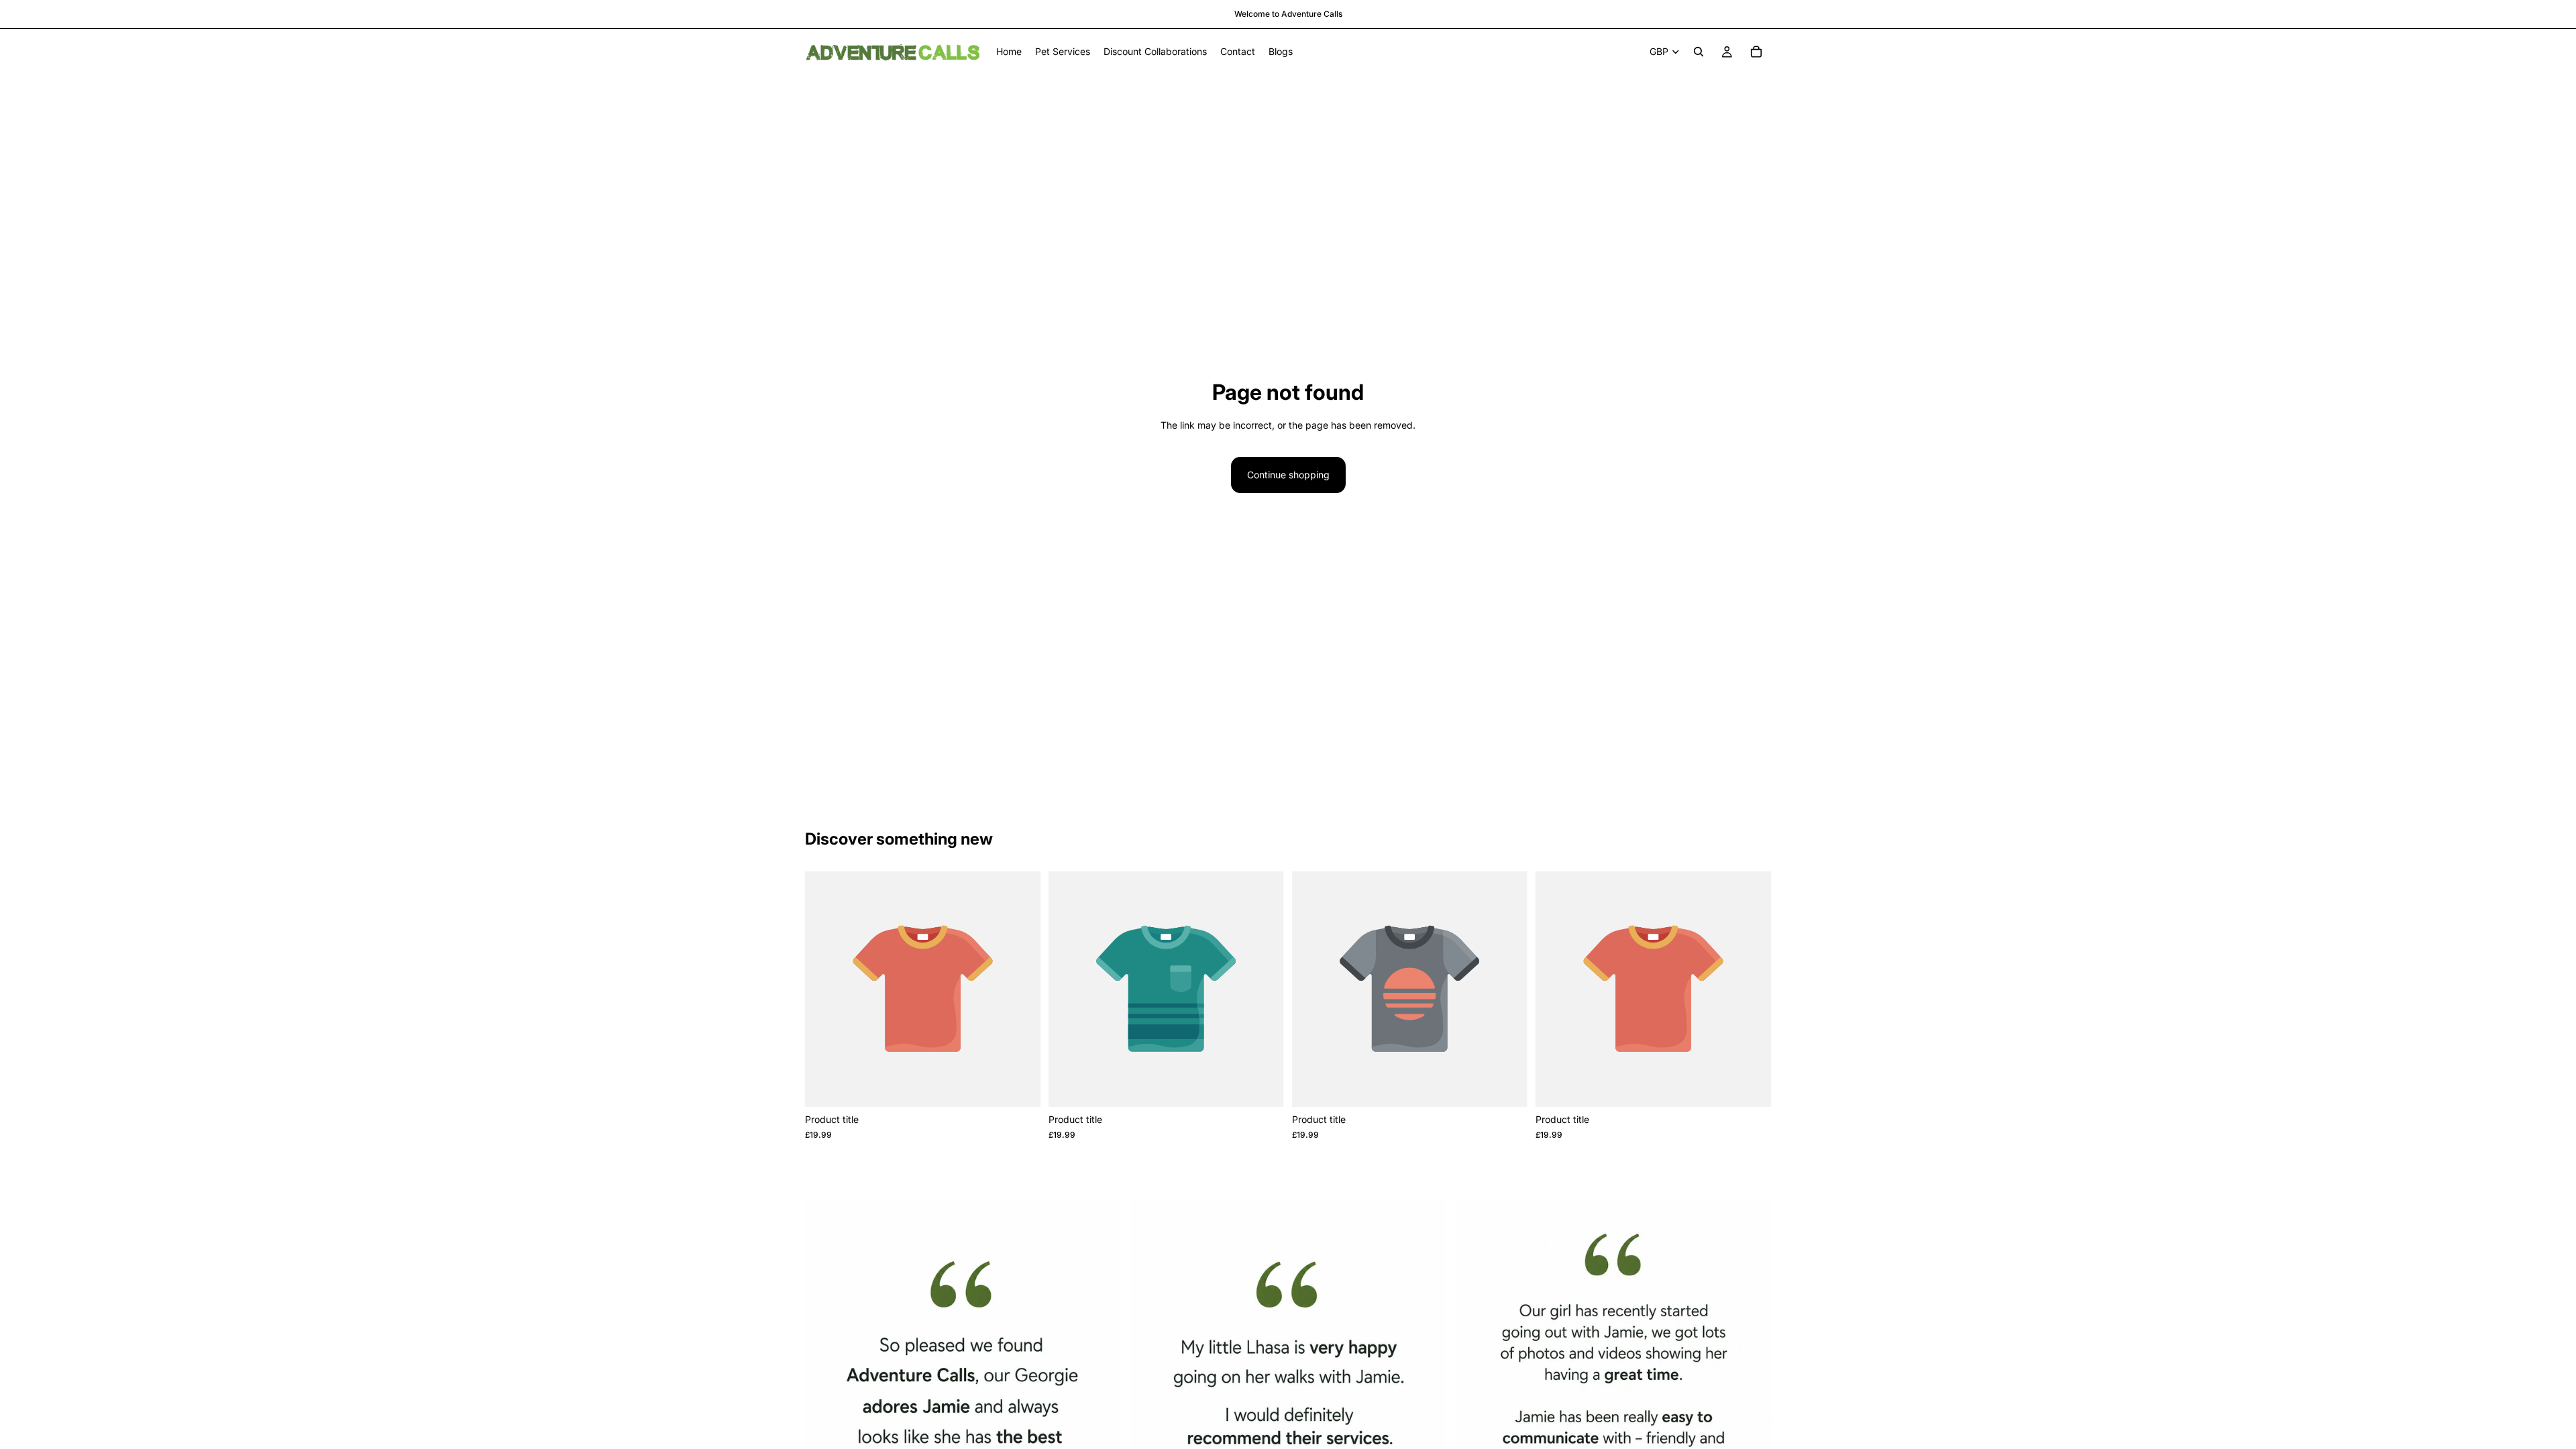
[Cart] (1756, 52)
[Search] (1699, 52)
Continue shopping (1288, 475)
